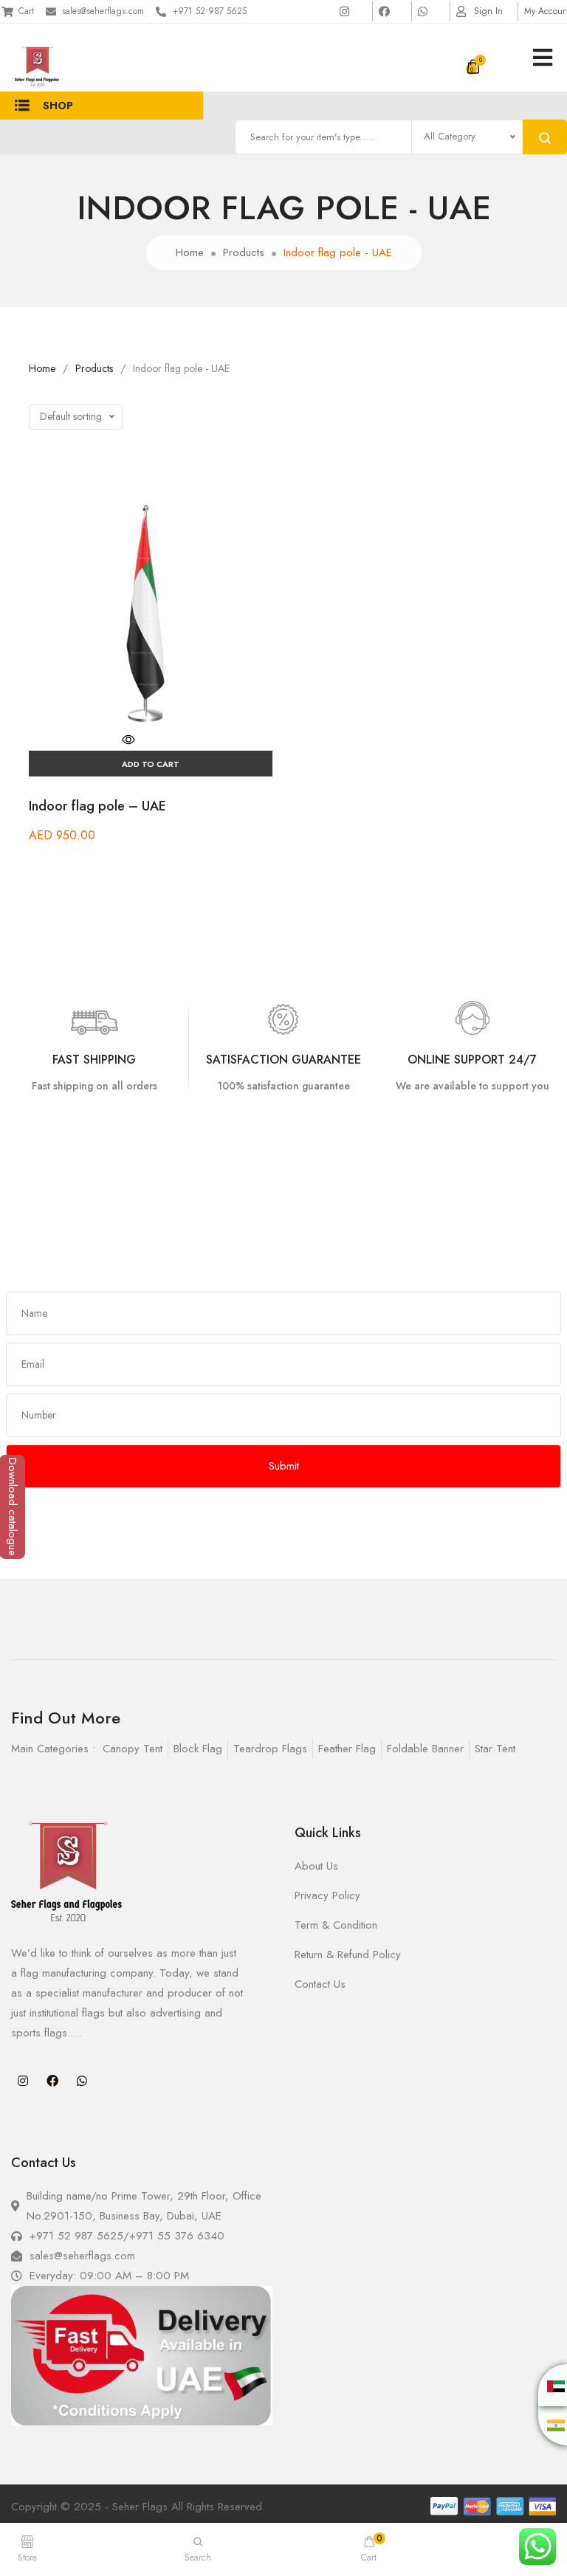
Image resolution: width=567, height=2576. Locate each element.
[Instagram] (23, 2081)
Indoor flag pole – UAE (97, 806)
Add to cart (151, 764)
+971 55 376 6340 (177, 2236)
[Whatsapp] (82, 2081)
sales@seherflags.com (103, 11)
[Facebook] (52, 2081)
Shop (58, 106)
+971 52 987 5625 (210, 11)
